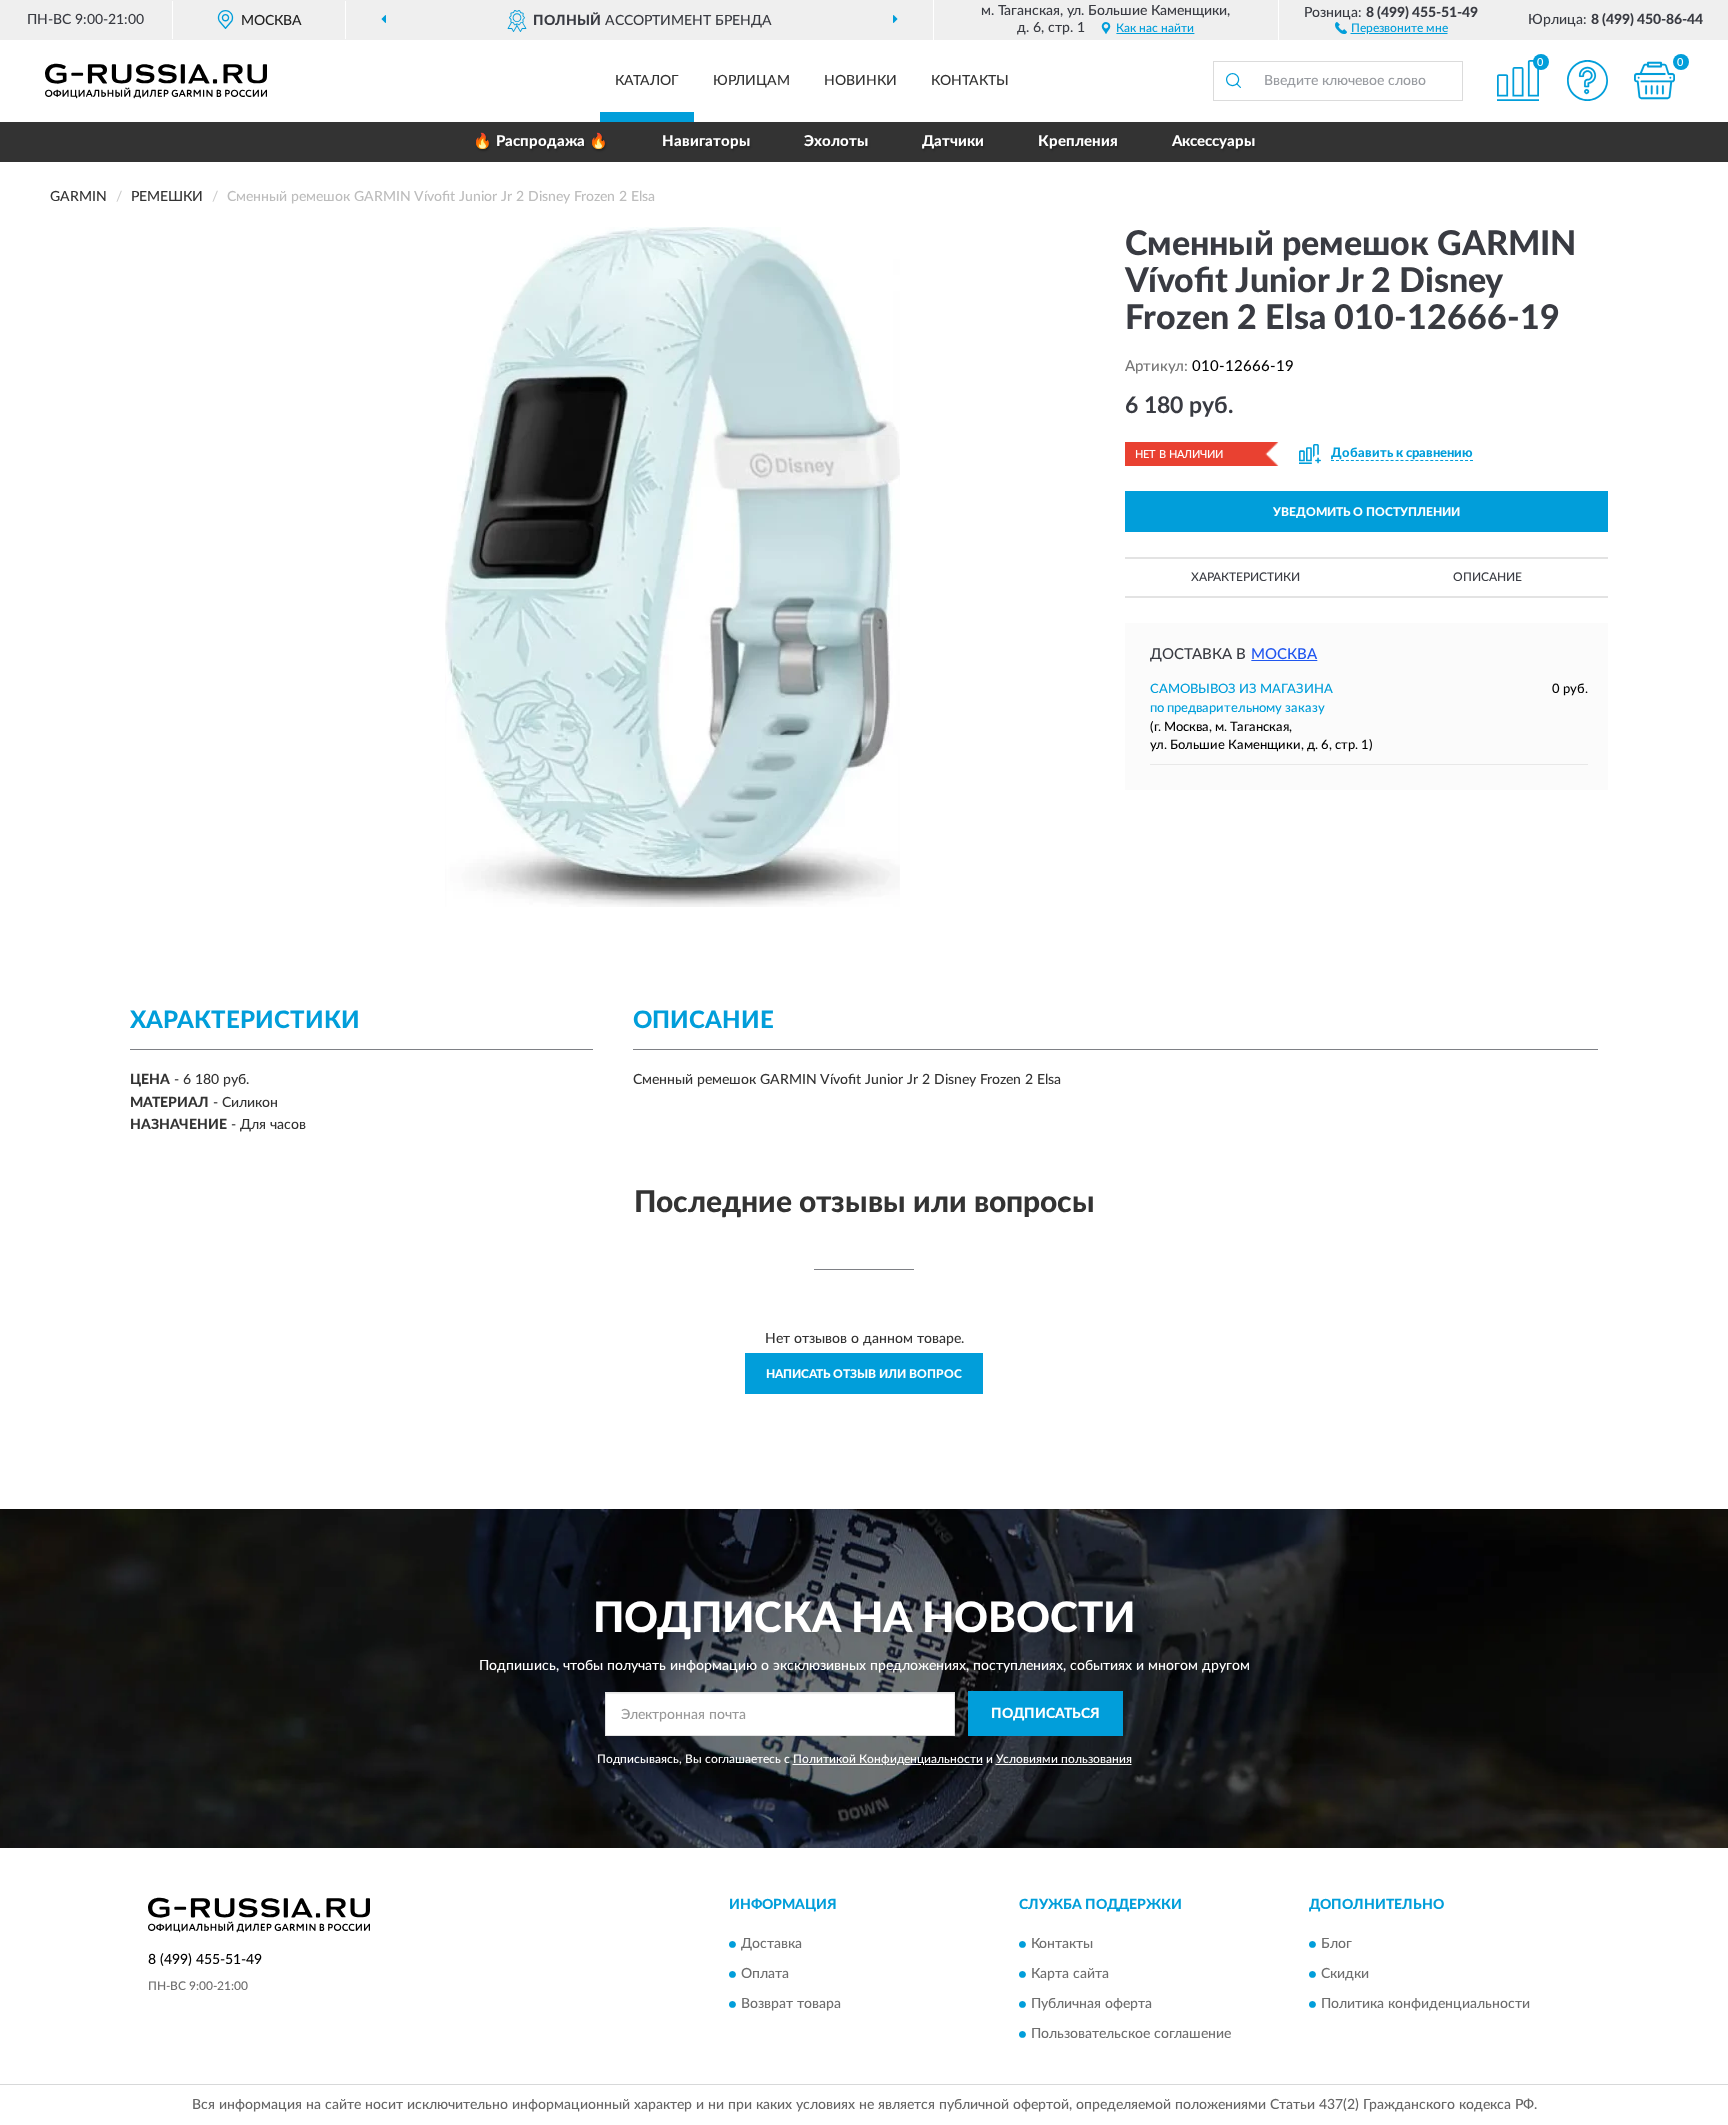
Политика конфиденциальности (1425, 2004)
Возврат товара (791, 2004)
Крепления (1078, 141)
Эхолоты (836, 141)
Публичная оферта (1091, 2004)
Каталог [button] (647, 81)
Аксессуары (1213, 141)
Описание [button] (1487, 577)
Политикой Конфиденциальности (888, 1759)
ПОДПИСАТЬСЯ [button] (1045, 1714)
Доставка (771, 1944)
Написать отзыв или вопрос (864, 1374)
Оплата (765, 1974)
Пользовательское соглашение (1131, 2034)
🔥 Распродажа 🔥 (540, 141)
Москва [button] (1284, 654)
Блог (1336, 1944)
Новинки (860, 81)
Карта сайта (1070, 1974)
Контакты (970, 81)
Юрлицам (751, 81)
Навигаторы (706, 141)
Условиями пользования (1064, 1759)
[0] (1655, 80)
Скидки (1345, 1974)
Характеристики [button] (1245, 577)
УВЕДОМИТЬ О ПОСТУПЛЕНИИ (1366, 512)
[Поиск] (1233, 81)
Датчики (953, 141)
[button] (1391, 27)
